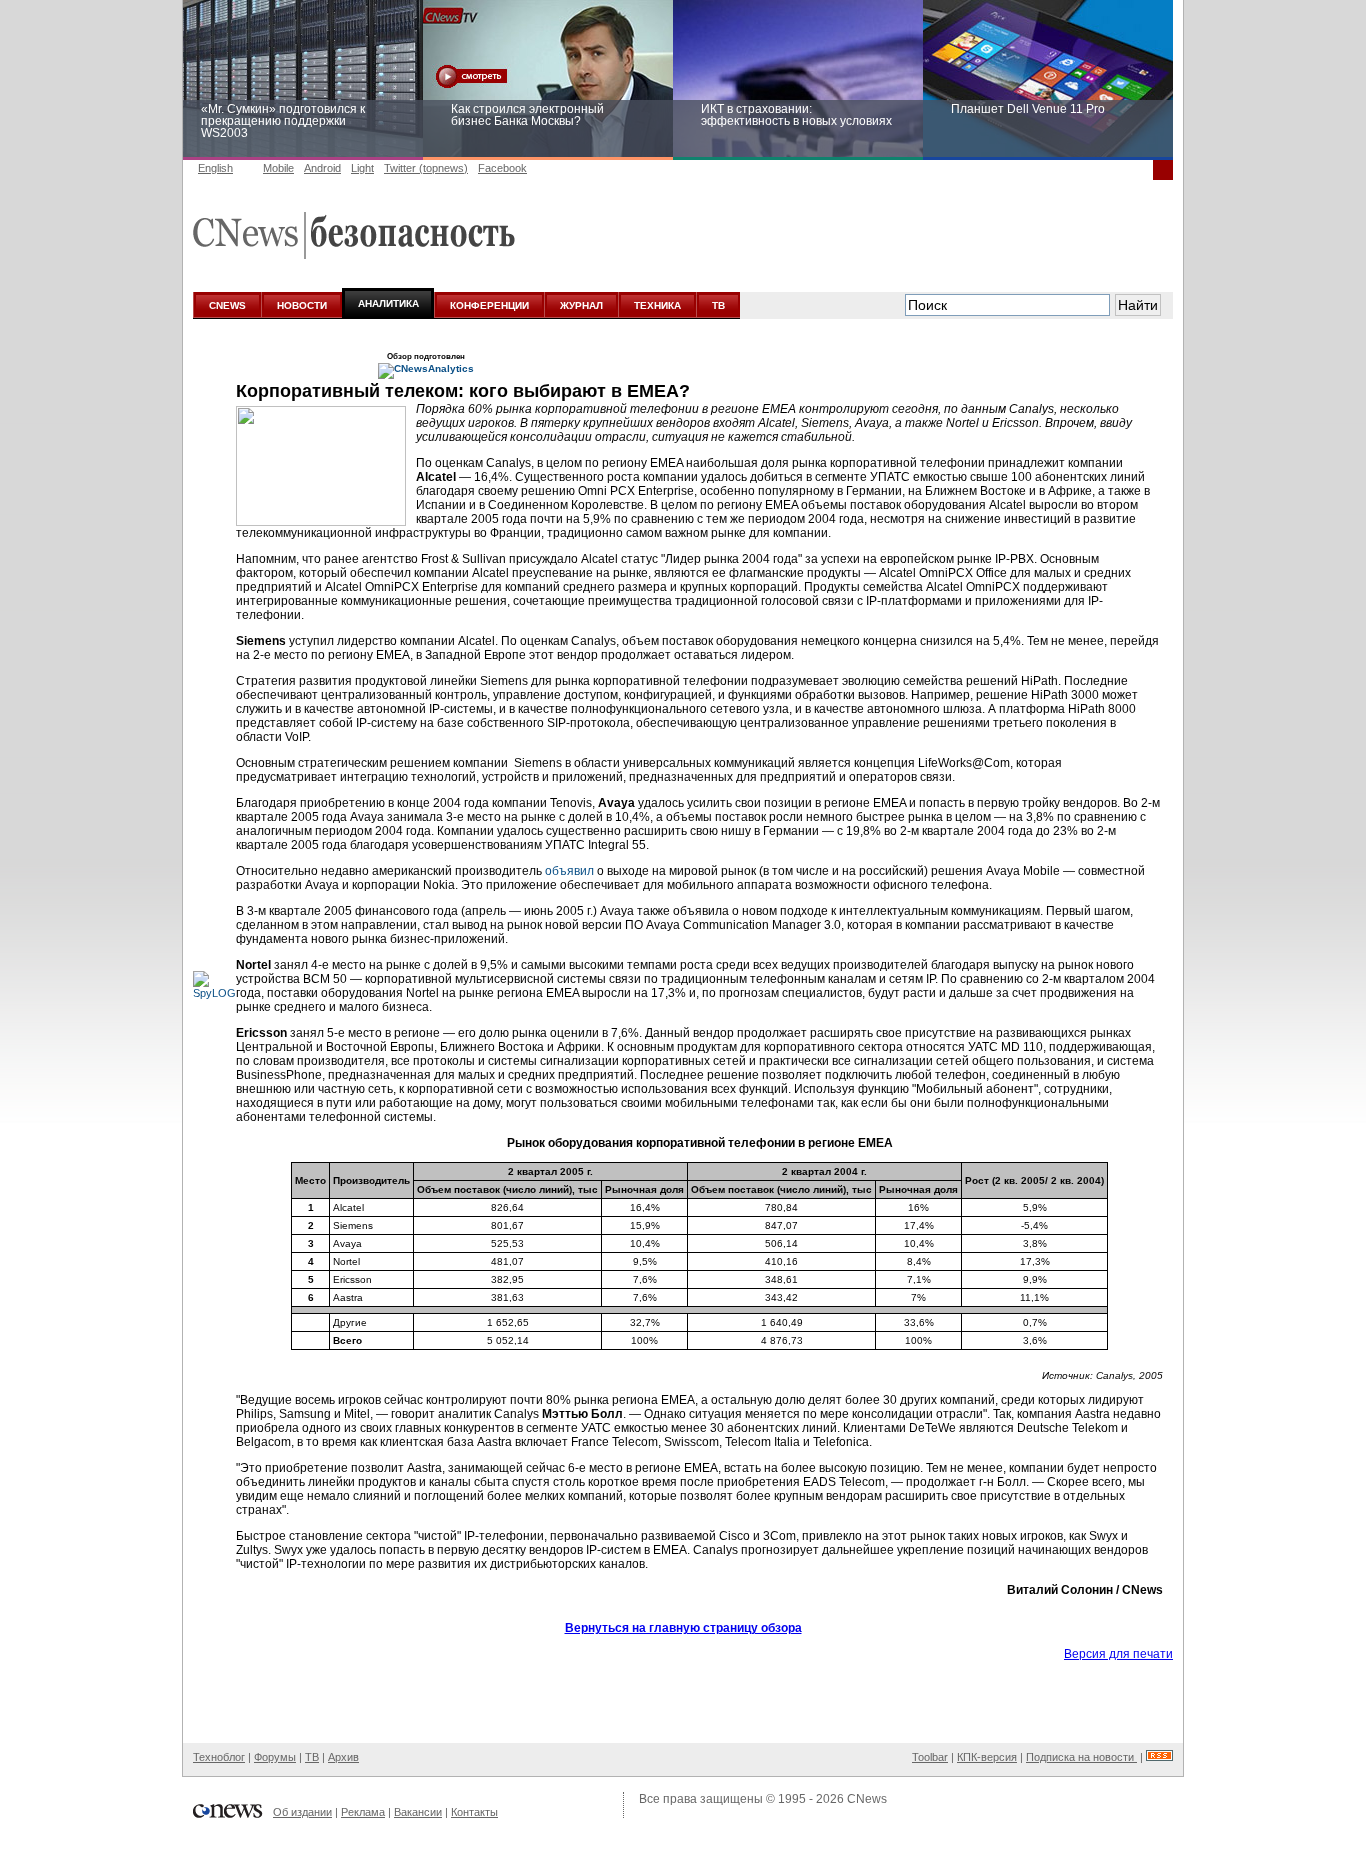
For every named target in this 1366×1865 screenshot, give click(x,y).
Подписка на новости (1081, 1757)
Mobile (278, 168)
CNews (867, 1799)
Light (362, 168)
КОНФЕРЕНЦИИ (489, 305)
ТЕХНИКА (657, 305)
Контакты (474, 1812)
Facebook (502, 168)
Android (322, 168)
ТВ (718, 305)
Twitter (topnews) (426, 168)
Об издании (302, 1812)
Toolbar (930, 1757)
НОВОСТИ (302, 305)
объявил (569, 871)
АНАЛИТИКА (388, 303)
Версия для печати (1118, 1654)
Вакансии (418, 1812)
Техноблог (219, 1757)
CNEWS (227, 305)
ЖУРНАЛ (581, 305)
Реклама (363, 1812)
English (215, 168)
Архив (343, 1757)
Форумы (275, 1757)
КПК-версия (987, 1757)
